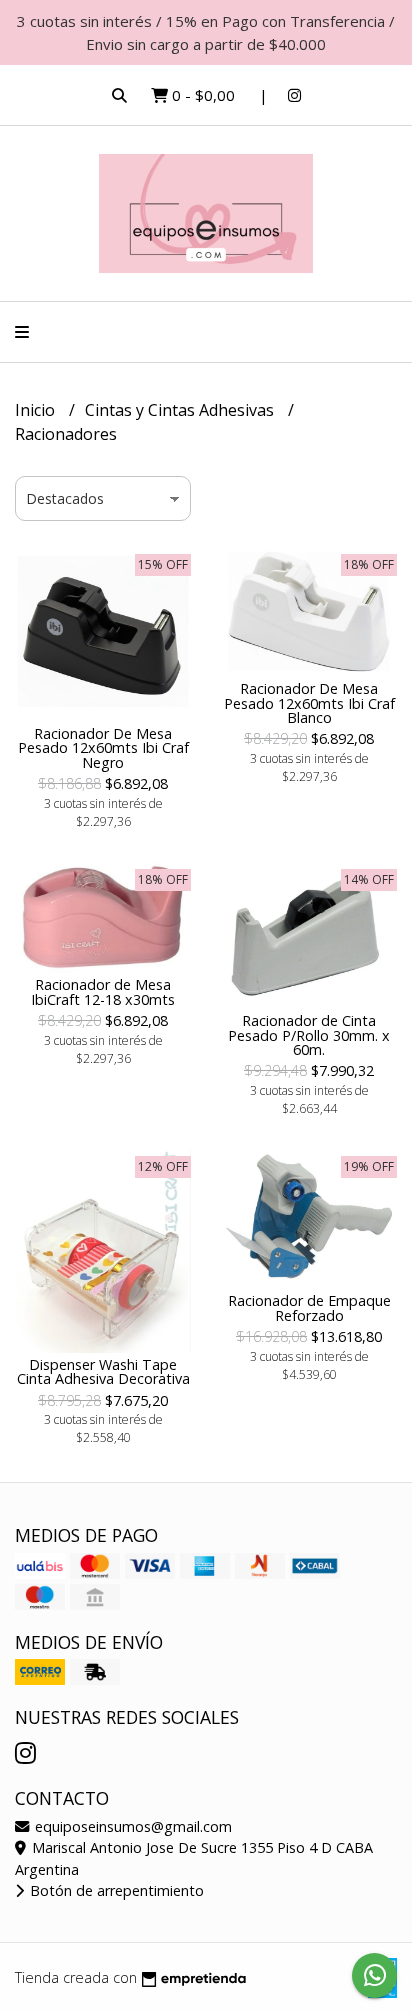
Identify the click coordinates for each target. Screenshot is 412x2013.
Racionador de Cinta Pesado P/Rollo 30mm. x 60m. (309, 1035)
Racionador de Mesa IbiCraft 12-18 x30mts (103, 991)
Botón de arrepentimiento (115, 1890)
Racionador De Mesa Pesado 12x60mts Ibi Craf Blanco (309, 703)
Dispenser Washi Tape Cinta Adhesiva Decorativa (103, 1371)
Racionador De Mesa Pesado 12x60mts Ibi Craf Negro (103, 748)
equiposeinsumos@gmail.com (131, 1826)
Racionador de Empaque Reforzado (309, 1307)
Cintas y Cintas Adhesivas (181, 410)
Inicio (37, 410)
